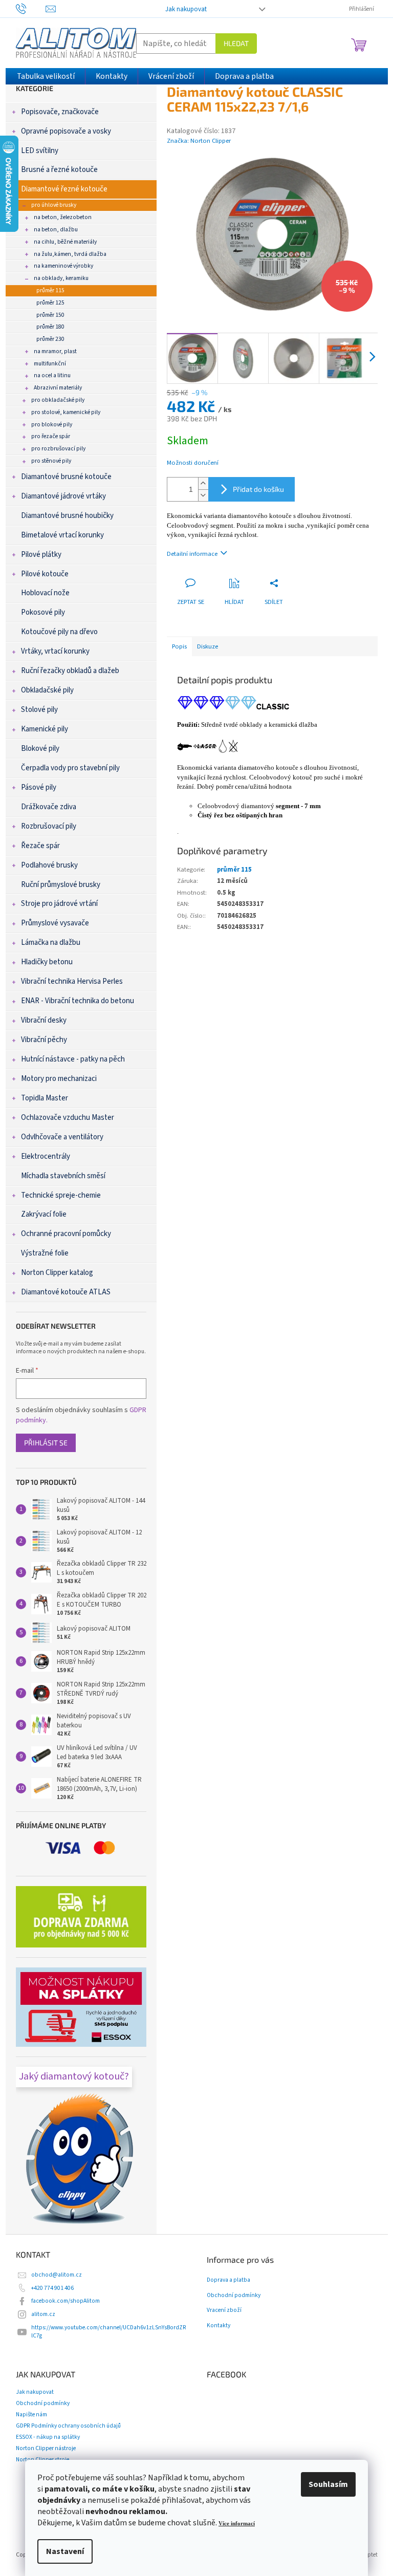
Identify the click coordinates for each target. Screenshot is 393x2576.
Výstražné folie (45, 1253)
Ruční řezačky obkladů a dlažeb (70, 671)
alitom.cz (43, 2314)
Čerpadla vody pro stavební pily (70, 768)
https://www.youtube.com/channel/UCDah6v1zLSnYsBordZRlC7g (109, 2332)
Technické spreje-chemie (61, 1195)
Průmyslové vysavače (55, 923)
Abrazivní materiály (58, 388)
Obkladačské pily (47, 690)
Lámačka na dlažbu (51, 943)
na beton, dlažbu (56, 230)
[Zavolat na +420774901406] (31, 8)
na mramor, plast (55, 351)
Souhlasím (328, 2484)
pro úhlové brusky (54, 205)
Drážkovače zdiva (49, 807)
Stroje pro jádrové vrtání (59, 904)
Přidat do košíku (258, 489)
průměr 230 (50, 339)
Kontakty (219, 2326)
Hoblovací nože (45, 593)
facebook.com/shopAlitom (65, 2301)
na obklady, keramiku (61, 278)
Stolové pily (39, 710)
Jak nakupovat (186, 9)
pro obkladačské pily (58, 400)
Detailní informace (192, 554)
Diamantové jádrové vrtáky (63, 496)
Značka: (199, 141)
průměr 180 (50, 327)
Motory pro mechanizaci (59, 1079)
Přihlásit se (46, 1443)
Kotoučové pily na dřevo (59, 632)
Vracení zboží (224, 2310)
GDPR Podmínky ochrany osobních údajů (68, 2426)
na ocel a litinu (52, 375)
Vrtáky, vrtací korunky (55, 651)
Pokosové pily (43, 612)
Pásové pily (39, 787)
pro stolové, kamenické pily (66, 412)
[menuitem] (46, 76)
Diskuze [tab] (208, 646)
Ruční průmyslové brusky (61, 885)
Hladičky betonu (47, 962)
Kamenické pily (45, 729)
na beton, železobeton (63, 217)
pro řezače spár (51, 436)
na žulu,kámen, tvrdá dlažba (70, 254)
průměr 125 (50, 303)
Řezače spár (40, 846)
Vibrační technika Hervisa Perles (72, 981)
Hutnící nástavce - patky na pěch (73, 1059)
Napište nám (31, 2415)
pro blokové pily (52, 425)
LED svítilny (40, 151)
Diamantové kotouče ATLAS (66, 1292)
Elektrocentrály (46, 1156)
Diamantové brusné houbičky (67, 516)
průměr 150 (50, 315)
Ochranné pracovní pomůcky (66, 1234)
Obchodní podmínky (234, 2296)
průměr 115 (50, 290)
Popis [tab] (179, 646)
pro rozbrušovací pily (58, 449)
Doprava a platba (228, 2280)
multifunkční (50, 364)
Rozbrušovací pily (49, 826)
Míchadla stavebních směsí (63, 1176)
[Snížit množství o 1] (203, 495)
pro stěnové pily (51, 461)
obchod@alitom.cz (57, 2275)
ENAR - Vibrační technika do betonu (78, 1001)
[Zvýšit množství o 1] (203, 483)
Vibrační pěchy (44, 1040)
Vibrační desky (44, 1020)
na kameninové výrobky (63, 266)
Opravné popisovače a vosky (66, 131)
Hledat (236, 43)
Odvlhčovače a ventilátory (62, 1137)
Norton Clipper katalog (57, 1273)
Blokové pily (40, 749)
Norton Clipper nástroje (46, 2448)
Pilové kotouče (45, 574)
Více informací (237, 2524)
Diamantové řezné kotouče (64, 189)
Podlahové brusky (49, 865)
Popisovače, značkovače (60, 112)
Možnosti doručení (193, 463)
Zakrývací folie (44, 1214)
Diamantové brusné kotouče (66, 477)
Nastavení (65, 2551)
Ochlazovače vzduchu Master (68, 1118)
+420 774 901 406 (52, 2288)
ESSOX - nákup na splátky (48, 2437)
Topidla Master (45, 1098)
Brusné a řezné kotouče (59, 170)
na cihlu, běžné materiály (65, 242)
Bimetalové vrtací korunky (62, 535)
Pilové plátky (41, 555)
